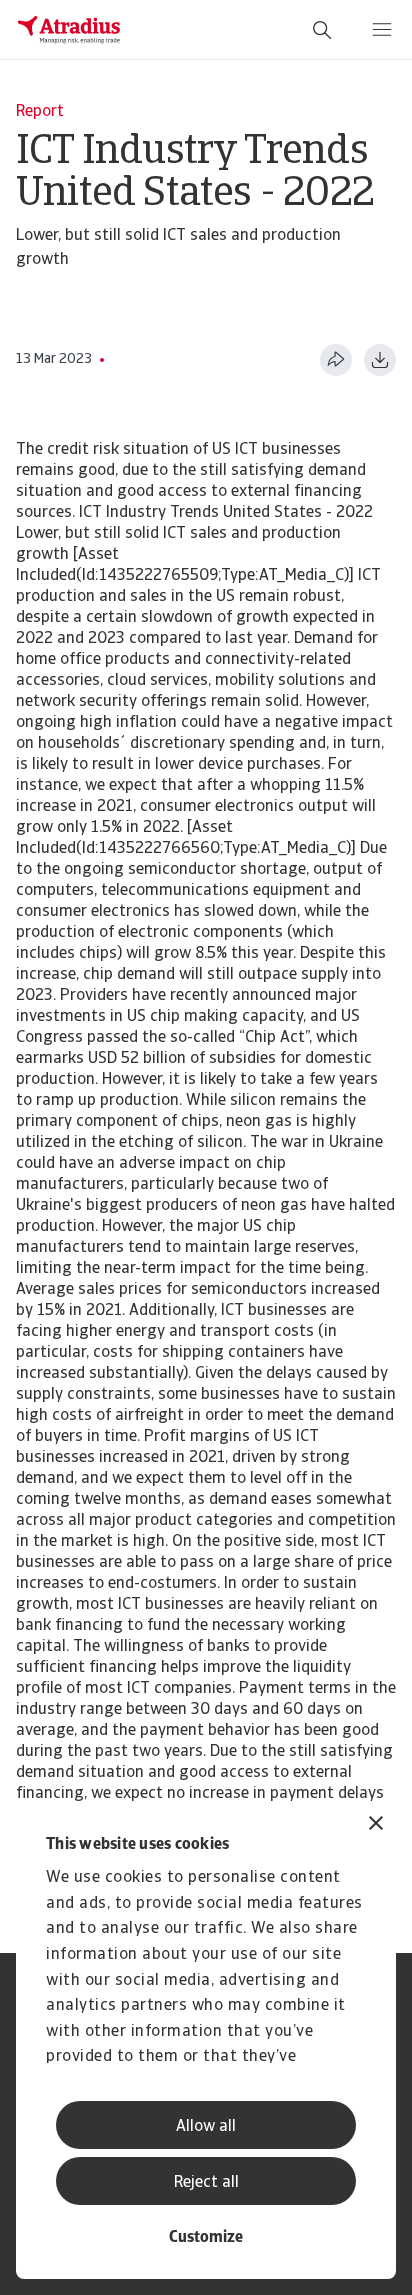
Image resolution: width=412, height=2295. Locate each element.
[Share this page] (336, 360)
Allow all (206, 2127)
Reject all (206, 2183)
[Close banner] (376, 1825)
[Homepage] (69, 30)
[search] (322, 30)
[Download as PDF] (380, 360)
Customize (206, 2238)
